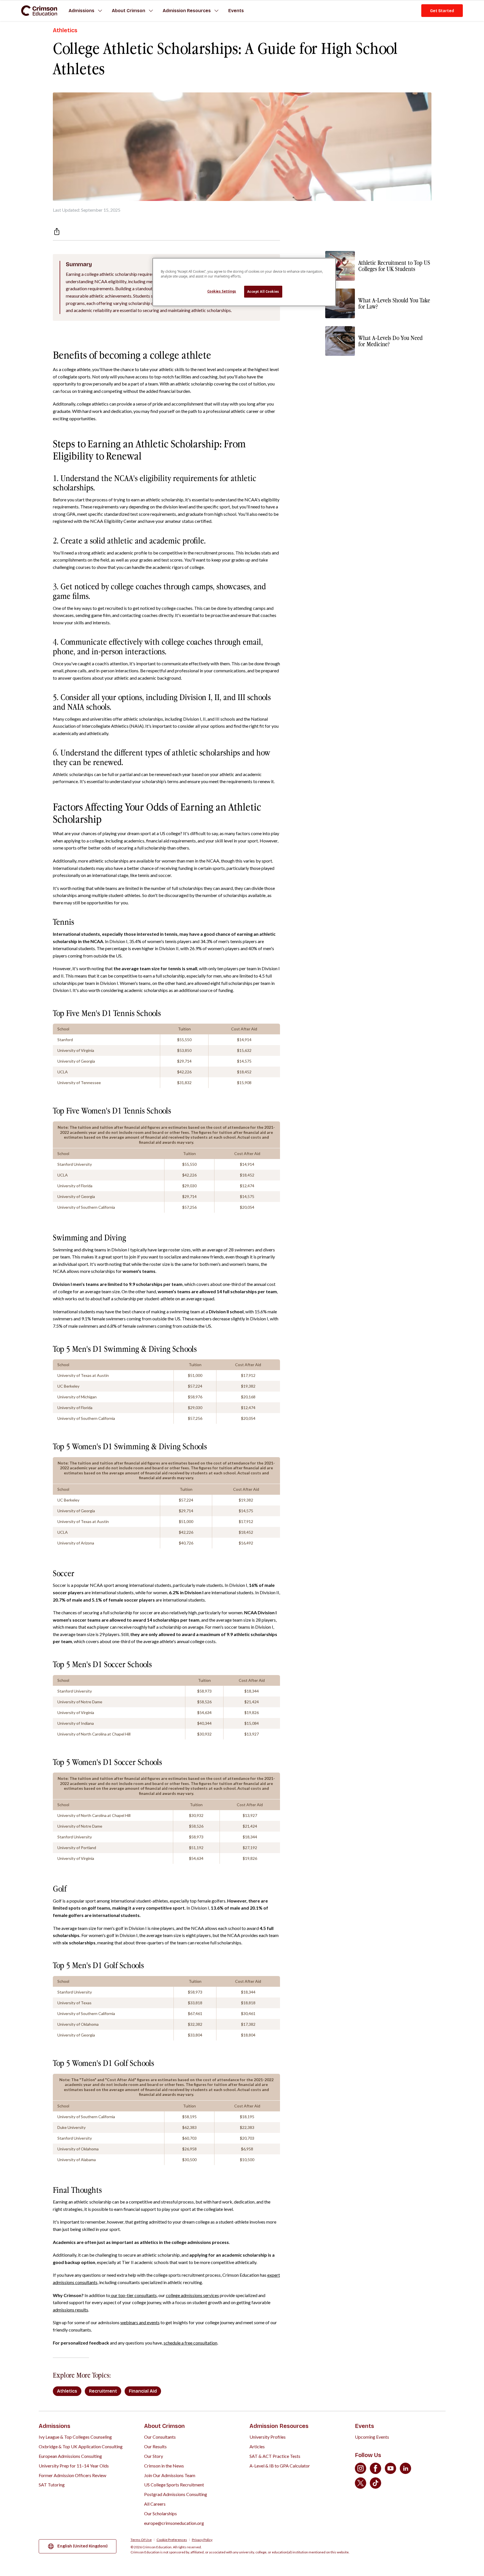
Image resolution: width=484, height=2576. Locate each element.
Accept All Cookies (263, 292)
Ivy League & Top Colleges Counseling (75, 2437)
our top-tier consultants (134, 2295)
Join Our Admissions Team (170, 2475)
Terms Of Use (141, 2540)
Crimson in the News (164, 2466)
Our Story (154, 2456)
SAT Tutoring (52, 2485)
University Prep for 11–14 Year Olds (74, 2466)
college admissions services (192, 2295)
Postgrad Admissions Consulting (176, 2494)
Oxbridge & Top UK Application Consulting (81, 2446)
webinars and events (140, 2322)
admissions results (70, 2310)
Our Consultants (160, 2437)
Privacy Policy (202, 2540)
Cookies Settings (222, 291)
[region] (244, 282)
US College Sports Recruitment (174, 2485)
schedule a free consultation (190, 2343)
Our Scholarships (160, 2513)
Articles (257, 2446)
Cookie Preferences (172, 2540)
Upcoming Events (372, 2437)
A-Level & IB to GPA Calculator (280, 2466)
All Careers (155, 2504)
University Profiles (268, 2437)
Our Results (155, 2446)
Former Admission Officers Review (72, 2475)
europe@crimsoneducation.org (174, 2523)
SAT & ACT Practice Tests (275, 2456)
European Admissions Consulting (70, 2456)
